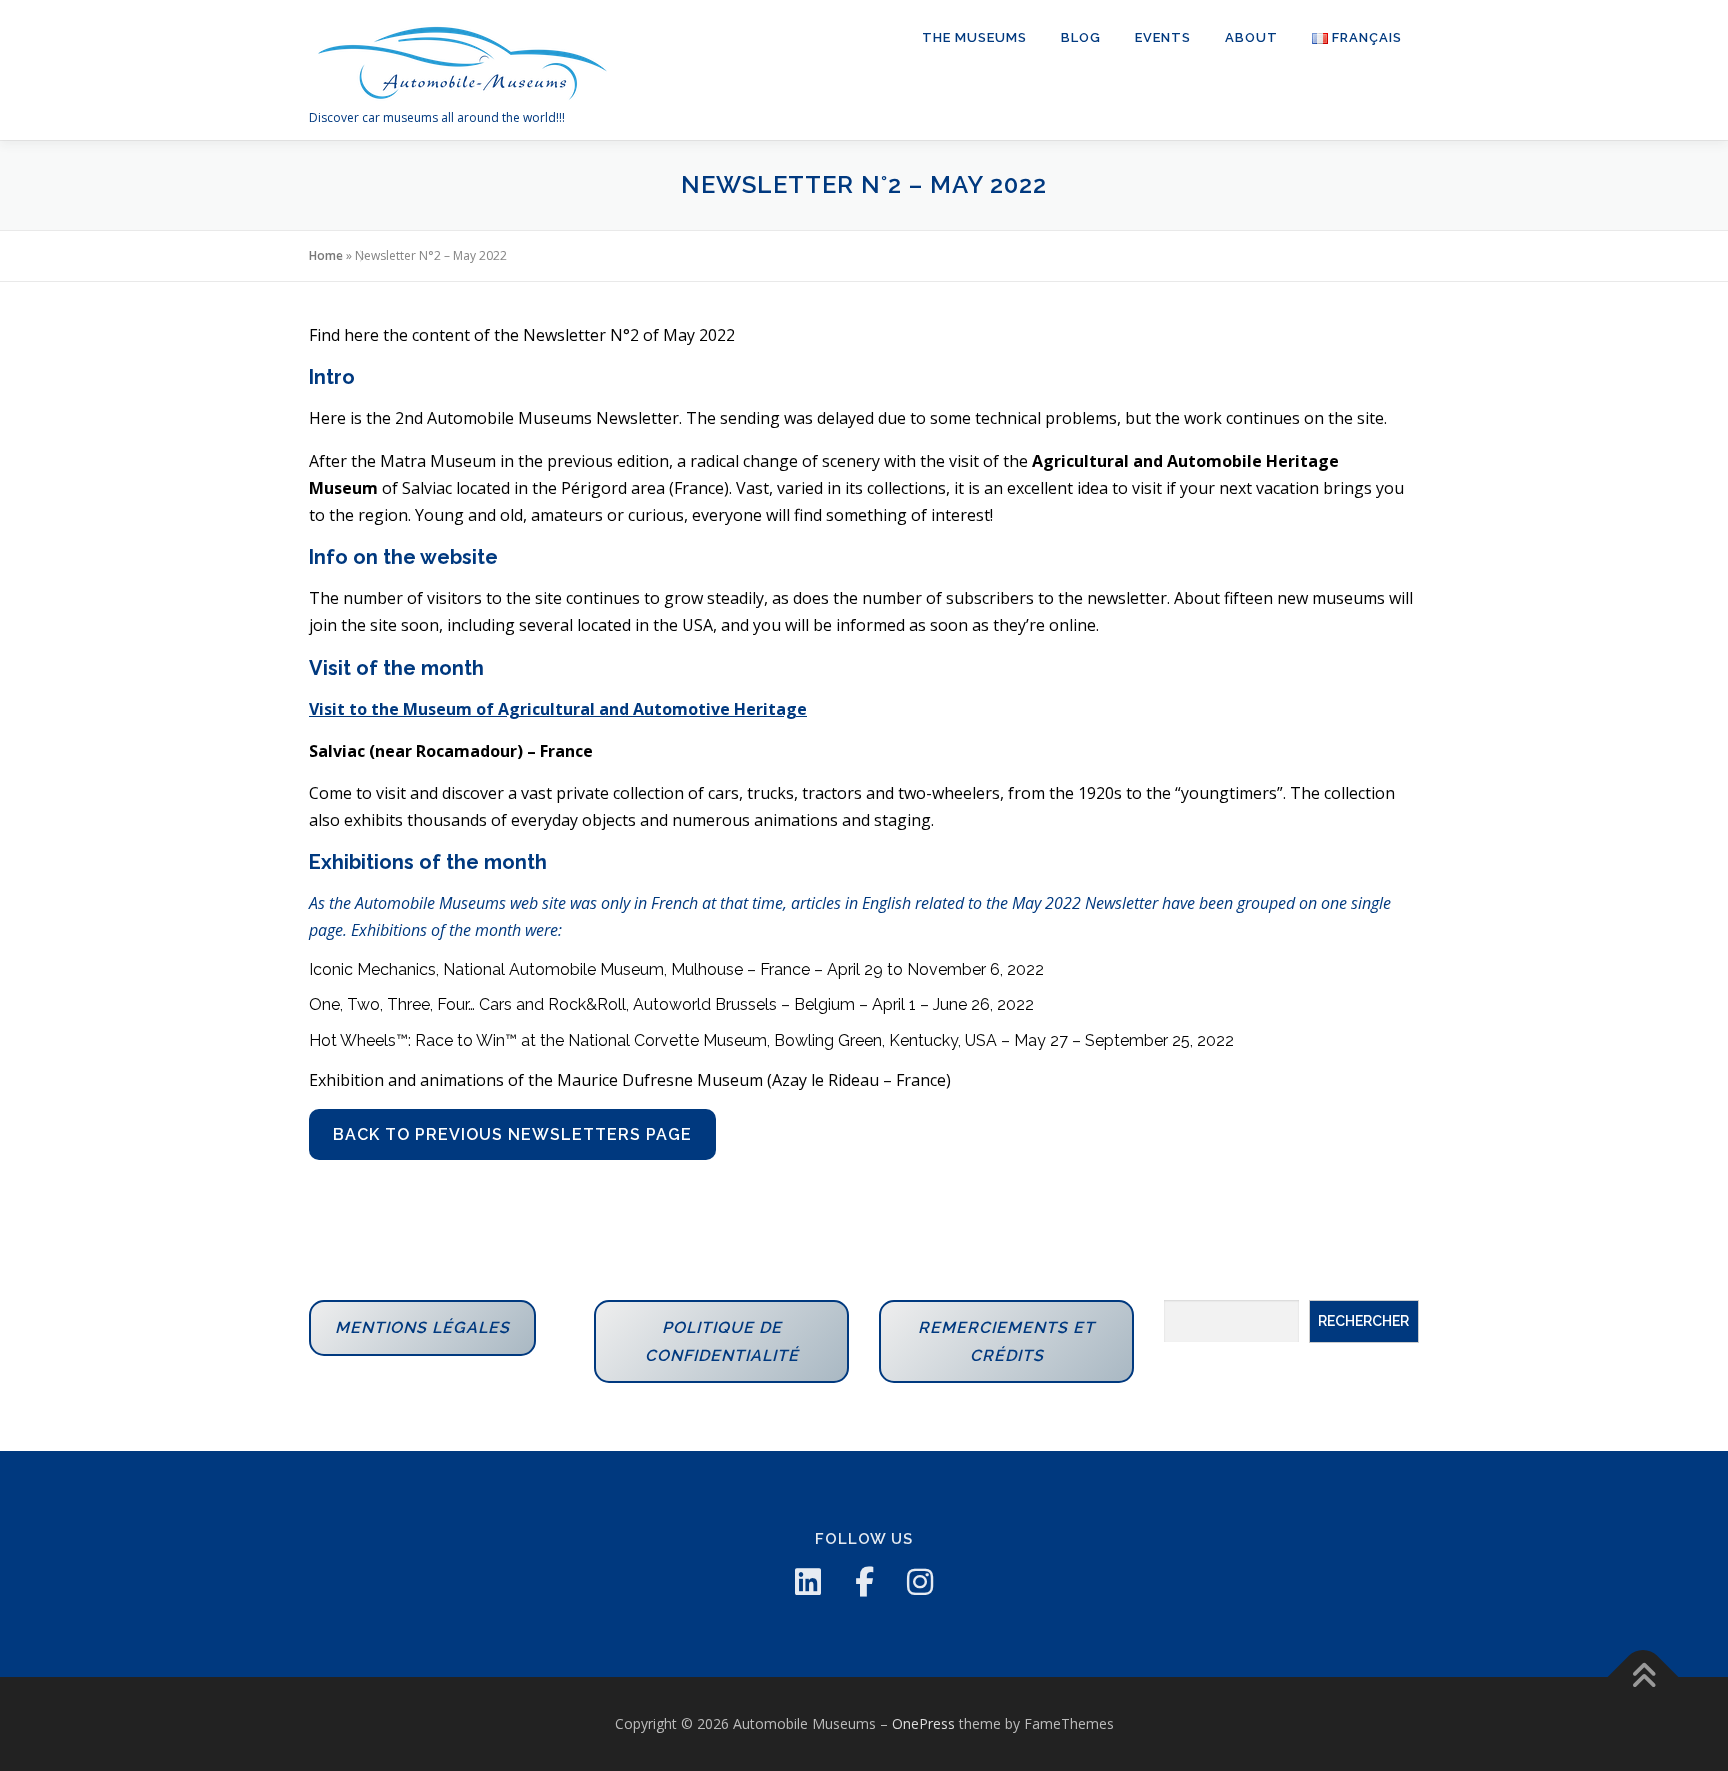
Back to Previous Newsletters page (512, 1134)
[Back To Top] (1643, 1677)
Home (326, 255)
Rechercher (1363, 1321)
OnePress (923, 1723)
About (1251, 37)
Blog (1081, 37)
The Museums (974, 37)
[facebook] (864, 1582)
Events (1163, 37)
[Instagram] (920, 1582)
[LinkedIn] (808, 1582)
